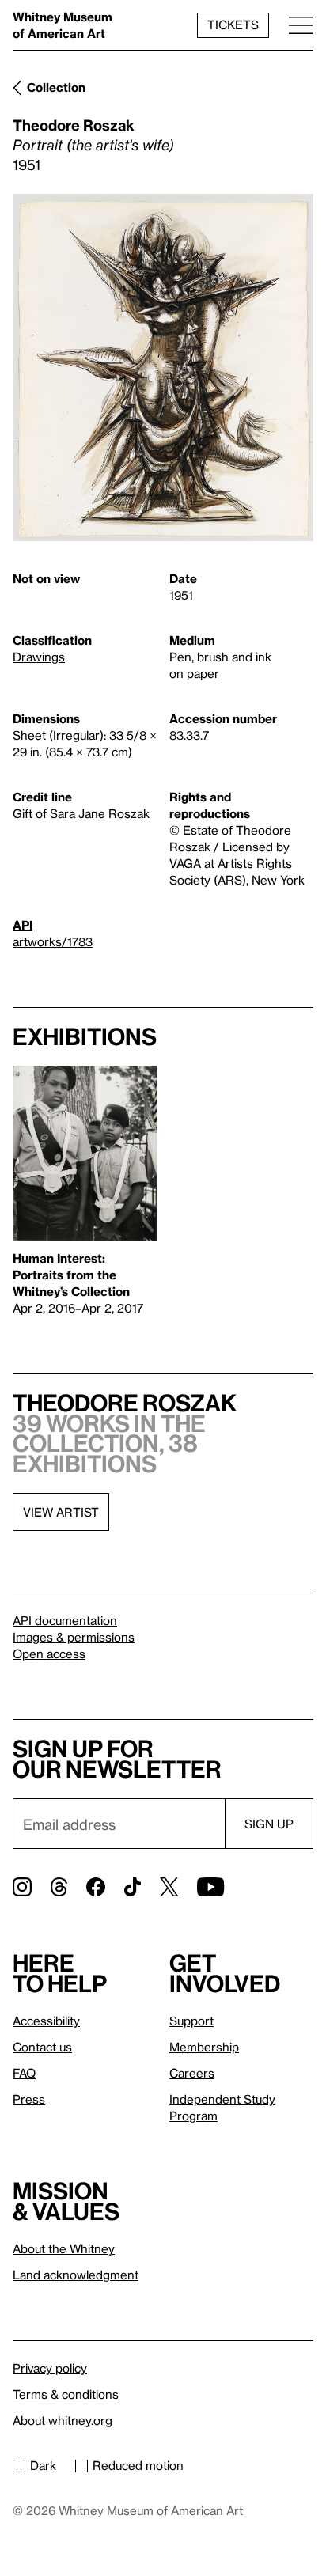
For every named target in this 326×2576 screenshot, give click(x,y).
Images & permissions (74, 1637)
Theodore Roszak (74, 125)
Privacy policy (50, 2368)
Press (29, 2099)
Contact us (42, 2047)
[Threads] (59, 1887)
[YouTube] (210, 1887)
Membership (204, 2047)
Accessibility (46, 2021)
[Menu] (301, 25)
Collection (56, 87)
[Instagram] (22, 1887)
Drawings (39, 657)
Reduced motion (138, 2465)
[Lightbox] (163, 368)
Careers (192, 2073)
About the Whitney (64, 2248)
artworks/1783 (53, 941)
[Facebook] (96, 1887)
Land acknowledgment (76, 2275)
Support (191, 2021)
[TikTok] (133, 1887)
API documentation (65, 1620)
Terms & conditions (66, 2394)
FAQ (24, 2073)
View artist (61, 1512)
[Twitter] (169, 1887)
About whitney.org (63, 2420)
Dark (43, 2465)
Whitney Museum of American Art (63, 25)
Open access (49, 1654)
